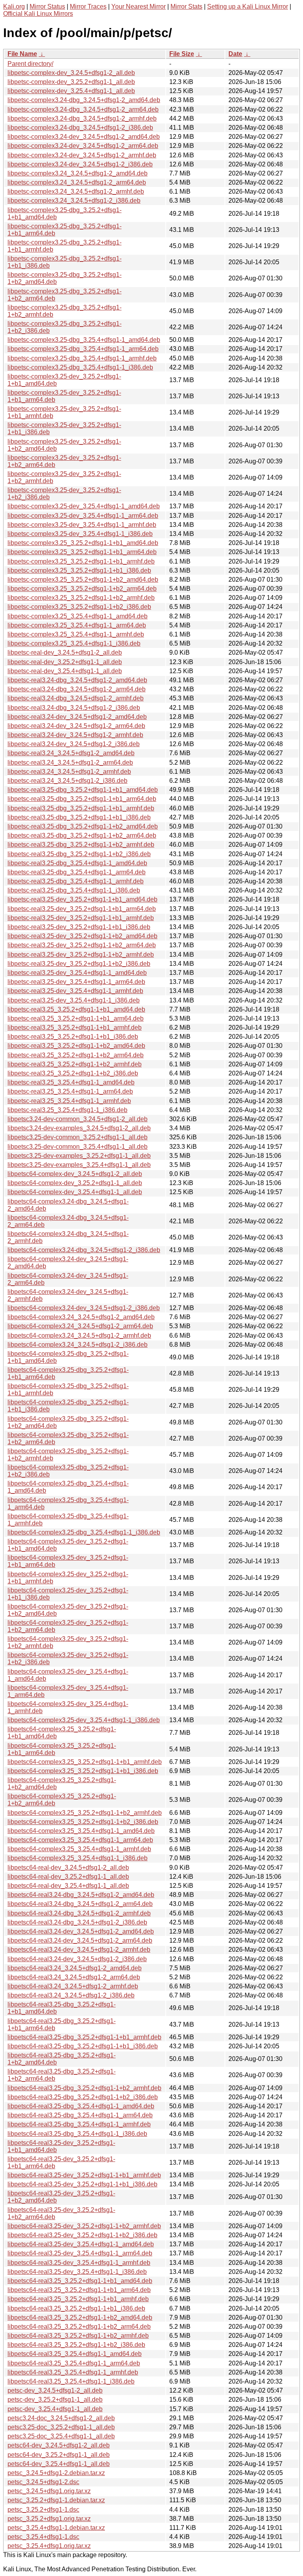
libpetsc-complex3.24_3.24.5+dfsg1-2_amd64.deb (78, 173)
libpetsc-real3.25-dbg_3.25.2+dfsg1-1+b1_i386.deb (79, 817)
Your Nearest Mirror (138, 7)
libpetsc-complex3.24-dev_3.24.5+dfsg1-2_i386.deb (80, 164)
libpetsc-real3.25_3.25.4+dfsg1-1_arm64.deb (70, 1091)
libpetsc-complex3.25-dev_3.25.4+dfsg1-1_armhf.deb (82, 525)
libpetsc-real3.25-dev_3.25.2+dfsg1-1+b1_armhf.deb (81, 918)
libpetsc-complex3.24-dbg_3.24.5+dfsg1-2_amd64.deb (84, 100)
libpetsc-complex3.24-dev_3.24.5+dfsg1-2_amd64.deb (84, 137)
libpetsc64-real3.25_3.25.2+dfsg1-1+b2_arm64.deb (79, 2327)
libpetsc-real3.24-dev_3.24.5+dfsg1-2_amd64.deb (77, 717)
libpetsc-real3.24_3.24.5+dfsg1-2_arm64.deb (70, 763)
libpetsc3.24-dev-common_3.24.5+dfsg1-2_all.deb (78, 1119)
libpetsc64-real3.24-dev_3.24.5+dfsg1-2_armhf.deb (79, 1950)
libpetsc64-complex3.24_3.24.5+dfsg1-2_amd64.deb (81, 1317)
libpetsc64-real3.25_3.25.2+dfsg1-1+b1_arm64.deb (79, 2290)
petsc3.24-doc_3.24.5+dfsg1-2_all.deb (61, 2418)
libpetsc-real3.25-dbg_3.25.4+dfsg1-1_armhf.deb (76, 881)
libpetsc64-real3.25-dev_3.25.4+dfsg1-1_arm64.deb (80, 2253)
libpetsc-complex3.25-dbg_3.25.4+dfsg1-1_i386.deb (80, 367)
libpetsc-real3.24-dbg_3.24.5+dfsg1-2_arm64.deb (77, 689)
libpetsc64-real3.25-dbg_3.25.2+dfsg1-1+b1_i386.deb (83, 2046)
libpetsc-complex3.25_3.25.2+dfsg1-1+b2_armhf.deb (81, 598)
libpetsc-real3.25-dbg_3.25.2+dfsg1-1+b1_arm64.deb (82, 799)
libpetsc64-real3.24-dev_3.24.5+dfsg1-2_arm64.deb (80, 1940)
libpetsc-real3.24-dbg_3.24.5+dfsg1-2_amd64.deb (77, 680)
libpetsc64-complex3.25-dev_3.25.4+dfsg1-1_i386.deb (84, 1720)
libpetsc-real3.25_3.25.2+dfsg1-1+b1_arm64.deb (76, 1018)
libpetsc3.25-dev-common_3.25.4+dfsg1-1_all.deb (78, 1147)
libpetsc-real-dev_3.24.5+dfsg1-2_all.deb (65, 652)
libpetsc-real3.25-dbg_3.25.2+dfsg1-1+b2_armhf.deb (81, 845)
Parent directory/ (30, 64)
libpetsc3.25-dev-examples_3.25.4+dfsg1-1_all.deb (79, 1165)
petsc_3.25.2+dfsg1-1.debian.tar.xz (56, 2500)
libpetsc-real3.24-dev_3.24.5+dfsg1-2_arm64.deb (76, 726)
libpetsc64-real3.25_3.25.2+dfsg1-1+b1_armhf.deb (78, 2299)
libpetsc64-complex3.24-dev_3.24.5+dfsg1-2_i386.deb (84, 1308)
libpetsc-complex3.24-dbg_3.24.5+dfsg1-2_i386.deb (80, 128)
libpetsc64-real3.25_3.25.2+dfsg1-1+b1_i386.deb (76, 2308)
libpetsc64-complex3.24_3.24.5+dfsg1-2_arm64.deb (80, 1326)
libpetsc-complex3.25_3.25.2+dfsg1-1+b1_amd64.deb (83, 543)
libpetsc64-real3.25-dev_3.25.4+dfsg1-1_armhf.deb (79, 2263)
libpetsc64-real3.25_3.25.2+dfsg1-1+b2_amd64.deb (80, 2317)
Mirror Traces (88, 7)
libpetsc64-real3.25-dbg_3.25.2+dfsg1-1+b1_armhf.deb (84, 2037)
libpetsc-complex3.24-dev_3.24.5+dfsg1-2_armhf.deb (82, 155)
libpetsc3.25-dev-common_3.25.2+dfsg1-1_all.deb (78, 1137)
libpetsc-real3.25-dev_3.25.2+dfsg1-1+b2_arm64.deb (82, 945)
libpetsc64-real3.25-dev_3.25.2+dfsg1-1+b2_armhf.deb (84, 2226)
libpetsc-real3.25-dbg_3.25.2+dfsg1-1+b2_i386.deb (79, 854)
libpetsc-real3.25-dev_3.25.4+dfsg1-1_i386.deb (74, 1000)
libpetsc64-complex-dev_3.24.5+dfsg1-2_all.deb (75, 1174)
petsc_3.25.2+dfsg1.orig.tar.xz (49, 2519)
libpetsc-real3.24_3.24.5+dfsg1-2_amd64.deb (71, 753)
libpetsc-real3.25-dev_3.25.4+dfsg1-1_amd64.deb (77, 973)
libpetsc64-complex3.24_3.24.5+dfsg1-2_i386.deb (78, 1345)
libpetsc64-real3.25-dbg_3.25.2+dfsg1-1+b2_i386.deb (83, 2097)
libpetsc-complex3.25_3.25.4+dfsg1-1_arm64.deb (77, 625)
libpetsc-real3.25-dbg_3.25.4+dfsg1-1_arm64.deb (77, 872)
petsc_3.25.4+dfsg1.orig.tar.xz (49, 2546)
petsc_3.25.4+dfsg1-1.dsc (43, 2537)
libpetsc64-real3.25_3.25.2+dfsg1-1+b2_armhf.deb (78, 2336)
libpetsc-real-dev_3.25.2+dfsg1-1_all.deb (65, 662)
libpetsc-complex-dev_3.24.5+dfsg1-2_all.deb (71, 73)
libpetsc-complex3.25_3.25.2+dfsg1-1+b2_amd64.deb (83, 580)
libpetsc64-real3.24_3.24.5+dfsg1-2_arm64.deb (74, 1977)
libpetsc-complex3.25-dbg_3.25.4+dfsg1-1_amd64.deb (84, 340)
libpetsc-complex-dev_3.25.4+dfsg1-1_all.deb (71, 91)
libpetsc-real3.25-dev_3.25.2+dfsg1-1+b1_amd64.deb (82, 899)
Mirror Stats (186, 7)
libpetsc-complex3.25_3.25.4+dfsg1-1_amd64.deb (78, 616)
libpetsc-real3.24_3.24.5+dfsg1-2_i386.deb (67, 781)
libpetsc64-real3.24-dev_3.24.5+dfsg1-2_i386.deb (77, 1959)
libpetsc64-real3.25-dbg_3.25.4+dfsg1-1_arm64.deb (80, 2115)
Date (235, 54)
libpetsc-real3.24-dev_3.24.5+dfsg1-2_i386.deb (74, 744)
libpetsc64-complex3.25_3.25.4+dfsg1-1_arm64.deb (80, 1840)
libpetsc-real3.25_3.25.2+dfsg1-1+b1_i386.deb (73, 1037)
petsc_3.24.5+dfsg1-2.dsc (43, 2482)
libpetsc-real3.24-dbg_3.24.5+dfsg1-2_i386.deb (74, 708)
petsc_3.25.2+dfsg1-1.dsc (43, 2510)
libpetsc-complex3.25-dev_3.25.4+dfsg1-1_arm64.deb (83, 516)
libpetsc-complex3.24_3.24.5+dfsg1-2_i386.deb (74, 201)
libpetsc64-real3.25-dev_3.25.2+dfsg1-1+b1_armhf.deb (84, 2175)
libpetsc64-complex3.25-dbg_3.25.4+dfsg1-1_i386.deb (84, 1532)
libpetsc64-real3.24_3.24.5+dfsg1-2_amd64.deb (75, 1968)
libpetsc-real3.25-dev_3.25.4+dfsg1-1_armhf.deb (75, 991)
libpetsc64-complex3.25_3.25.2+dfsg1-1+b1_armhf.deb (85, 1762)
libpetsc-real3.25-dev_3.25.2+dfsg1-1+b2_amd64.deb (82, 936)
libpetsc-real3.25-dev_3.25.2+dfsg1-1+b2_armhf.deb (81, 955)
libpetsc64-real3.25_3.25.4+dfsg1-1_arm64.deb (74, 2363)
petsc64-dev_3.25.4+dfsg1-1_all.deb (59, 2464)
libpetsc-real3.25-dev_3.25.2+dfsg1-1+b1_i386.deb (79, 927)
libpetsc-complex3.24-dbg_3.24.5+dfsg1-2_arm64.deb (83, 109)
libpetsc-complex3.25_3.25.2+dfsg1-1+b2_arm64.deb (82, 589)
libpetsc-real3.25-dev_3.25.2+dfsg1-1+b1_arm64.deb (82, 909)
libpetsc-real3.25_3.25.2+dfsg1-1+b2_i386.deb (73, 1073)
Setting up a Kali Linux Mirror (248, 7)
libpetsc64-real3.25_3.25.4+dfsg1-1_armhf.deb (73, 2372)
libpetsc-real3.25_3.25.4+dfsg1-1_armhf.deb (69, 1101)
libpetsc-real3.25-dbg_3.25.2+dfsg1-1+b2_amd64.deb (83, 826)
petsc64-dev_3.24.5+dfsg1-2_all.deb (59, 2445)
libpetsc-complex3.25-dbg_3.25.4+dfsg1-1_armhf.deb (82, 358)
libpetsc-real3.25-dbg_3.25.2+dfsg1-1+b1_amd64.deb (83, 790)
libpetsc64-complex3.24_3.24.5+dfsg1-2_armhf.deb (79, 1336)
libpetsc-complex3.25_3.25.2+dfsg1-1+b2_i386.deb (79, 607)
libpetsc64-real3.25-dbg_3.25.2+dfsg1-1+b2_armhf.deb (84, 2088)
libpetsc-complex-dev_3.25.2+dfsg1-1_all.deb (71, 82)
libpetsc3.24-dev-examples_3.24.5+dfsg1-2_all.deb (79, 1128)
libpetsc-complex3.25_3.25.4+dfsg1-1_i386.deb (74, 643)
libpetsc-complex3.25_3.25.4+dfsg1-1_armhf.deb (76, 634)
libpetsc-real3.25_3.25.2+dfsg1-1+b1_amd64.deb (76, 1009)
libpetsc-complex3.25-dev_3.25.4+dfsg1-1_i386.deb (80, 534)
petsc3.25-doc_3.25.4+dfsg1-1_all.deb (61, 2436)
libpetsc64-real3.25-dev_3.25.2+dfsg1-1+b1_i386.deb (82, 2184)
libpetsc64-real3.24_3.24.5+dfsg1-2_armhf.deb (73, 1986)
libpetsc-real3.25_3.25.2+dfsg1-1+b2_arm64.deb (76, 1055)
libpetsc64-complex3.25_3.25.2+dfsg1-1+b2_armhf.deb (85, 1813)
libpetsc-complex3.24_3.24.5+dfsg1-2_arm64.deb (77, 182)
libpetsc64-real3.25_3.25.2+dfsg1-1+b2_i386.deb (76, 2345)
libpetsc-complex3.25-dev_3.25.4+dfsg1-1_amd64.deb (84, 506)
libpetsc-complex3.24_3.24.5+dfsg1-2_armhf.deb (76, 191)
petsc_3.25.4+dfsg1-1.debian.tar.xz (56, 2528)
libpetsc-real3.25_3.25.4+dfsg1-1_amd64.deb (71, 1082)
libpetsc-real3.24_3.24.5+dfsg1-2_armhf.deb (69, 772)
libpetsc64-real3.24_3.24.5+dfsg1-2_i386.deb (71, 1995)
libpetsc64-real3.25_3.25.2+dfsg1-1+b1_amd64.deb (80, 2281)
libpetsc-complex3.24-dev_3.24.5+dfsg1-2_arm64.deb (83, 146)
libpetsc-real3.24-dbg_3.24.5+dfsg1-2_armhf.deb (76, 698)
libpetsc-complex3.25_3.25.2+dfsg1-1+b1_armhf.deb (81, 561)
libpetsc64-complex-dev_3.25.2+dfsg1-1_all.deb (75, 1183)
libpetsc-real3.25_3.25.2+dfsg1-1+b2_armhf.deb (75, 1064)
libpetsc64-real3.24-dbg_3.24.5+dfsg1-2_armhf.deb (79, 1913)
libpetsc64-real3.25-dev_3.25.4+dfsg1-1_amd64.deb (81, 2244)
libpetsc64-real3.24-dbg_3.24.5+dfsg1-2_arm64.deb (80, 1904)
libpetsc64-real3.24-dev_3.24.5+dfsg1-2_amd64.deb (81, 1931)
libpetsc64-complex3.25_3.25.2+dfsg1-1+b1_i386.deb (83, 1771)
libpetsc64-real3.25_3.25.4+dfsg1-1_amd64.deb (75, 2354)
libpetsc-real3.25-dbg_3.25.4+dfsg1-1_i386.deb (74, 890)
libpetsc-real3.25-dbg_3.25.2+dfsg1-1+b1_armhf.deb (81, 808)
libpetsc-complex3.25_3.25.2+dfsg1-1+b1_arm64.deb (82, 552)
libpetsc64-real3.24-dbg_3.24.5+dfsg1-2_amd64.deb (81, 1895)
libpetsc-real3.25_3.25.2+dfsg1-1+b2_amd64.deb (76, 1046)
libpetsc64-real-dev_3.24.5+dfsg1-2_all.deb (68, 1868)
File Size (182, 54)
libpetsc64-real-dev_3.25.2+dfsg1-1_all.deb (68, 1877)
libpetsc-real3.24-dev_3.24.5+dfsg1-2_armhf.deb (75, 735)
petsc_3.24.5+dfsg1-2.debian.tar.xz (56, 2473)
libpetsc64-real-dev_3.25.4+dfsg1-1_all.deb (68, 1886)
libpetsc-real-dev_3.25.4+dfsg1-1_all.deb (65, 671)
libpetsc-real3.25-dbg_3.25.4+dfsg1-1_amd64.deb (77, 863)
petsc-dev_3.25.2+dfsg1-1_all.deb (55, 2400)
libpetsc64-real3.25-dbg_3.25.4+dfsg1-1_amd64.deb (81, 2106)
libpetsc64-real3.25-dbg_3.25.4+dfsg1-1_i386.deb (77, 2134)
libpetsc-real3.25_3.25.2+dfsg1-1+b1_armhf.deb (75, 1028)
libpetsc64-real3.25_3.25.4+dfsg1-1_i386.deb (71, 2381)
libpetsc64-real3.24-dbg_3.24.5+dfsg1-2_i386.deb (77, 1922)
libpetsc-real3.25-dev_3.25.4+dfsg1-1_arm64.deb (76, 982)
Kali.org (14, 7)
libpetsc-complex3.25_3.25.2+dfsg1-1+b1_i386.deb (79, 570)
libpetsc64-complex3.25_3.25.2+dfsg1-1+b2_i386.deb (83, 1822)
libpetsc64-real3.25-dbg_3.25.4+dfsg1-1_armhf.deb (79, 2124)
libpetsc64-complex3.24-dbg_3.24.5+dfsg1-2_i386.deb (84, 1250)
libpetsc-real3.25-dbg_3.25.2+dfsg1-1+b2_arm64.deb (82, 835)
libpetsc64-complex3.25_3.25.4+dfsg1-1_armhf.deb (79, 1849)
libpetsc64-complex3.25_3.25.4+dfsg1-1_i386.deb (78, 1858)
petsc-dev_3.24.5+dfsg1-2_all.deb (55, 2390)
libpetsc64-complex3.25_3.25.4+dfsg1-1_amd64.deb (81, 1831)
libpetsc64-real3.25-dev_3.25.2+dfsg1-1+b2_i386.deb (82, 2235)
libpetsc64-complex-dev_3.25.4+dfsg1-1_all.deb (75, 1192)
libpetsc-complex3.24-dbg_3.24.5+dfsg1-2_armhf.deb (82, 119)
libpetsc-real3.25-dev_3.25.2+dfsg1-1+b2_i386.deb (79, 964)
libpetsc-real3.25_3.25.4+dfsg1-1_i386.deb (67, 1110)
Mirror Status (47, 7)
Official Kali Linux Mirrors (38, 14)
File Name (22, 54)
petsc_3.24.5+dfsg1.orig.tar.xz (49, 2491)
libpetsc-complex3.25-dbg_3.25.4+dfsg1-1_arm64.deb (83, 349)
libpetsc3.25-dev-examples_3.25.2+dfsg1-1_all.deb (79, 1156)
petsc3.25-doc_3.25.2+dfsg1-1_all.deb (61, 2427)
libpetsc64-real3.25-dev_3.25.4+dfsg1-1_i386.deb (77, 2272)
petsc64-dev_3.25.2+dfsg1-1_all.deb (59, 2455)
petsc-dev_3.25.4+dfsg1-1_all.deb (55, 2409)
